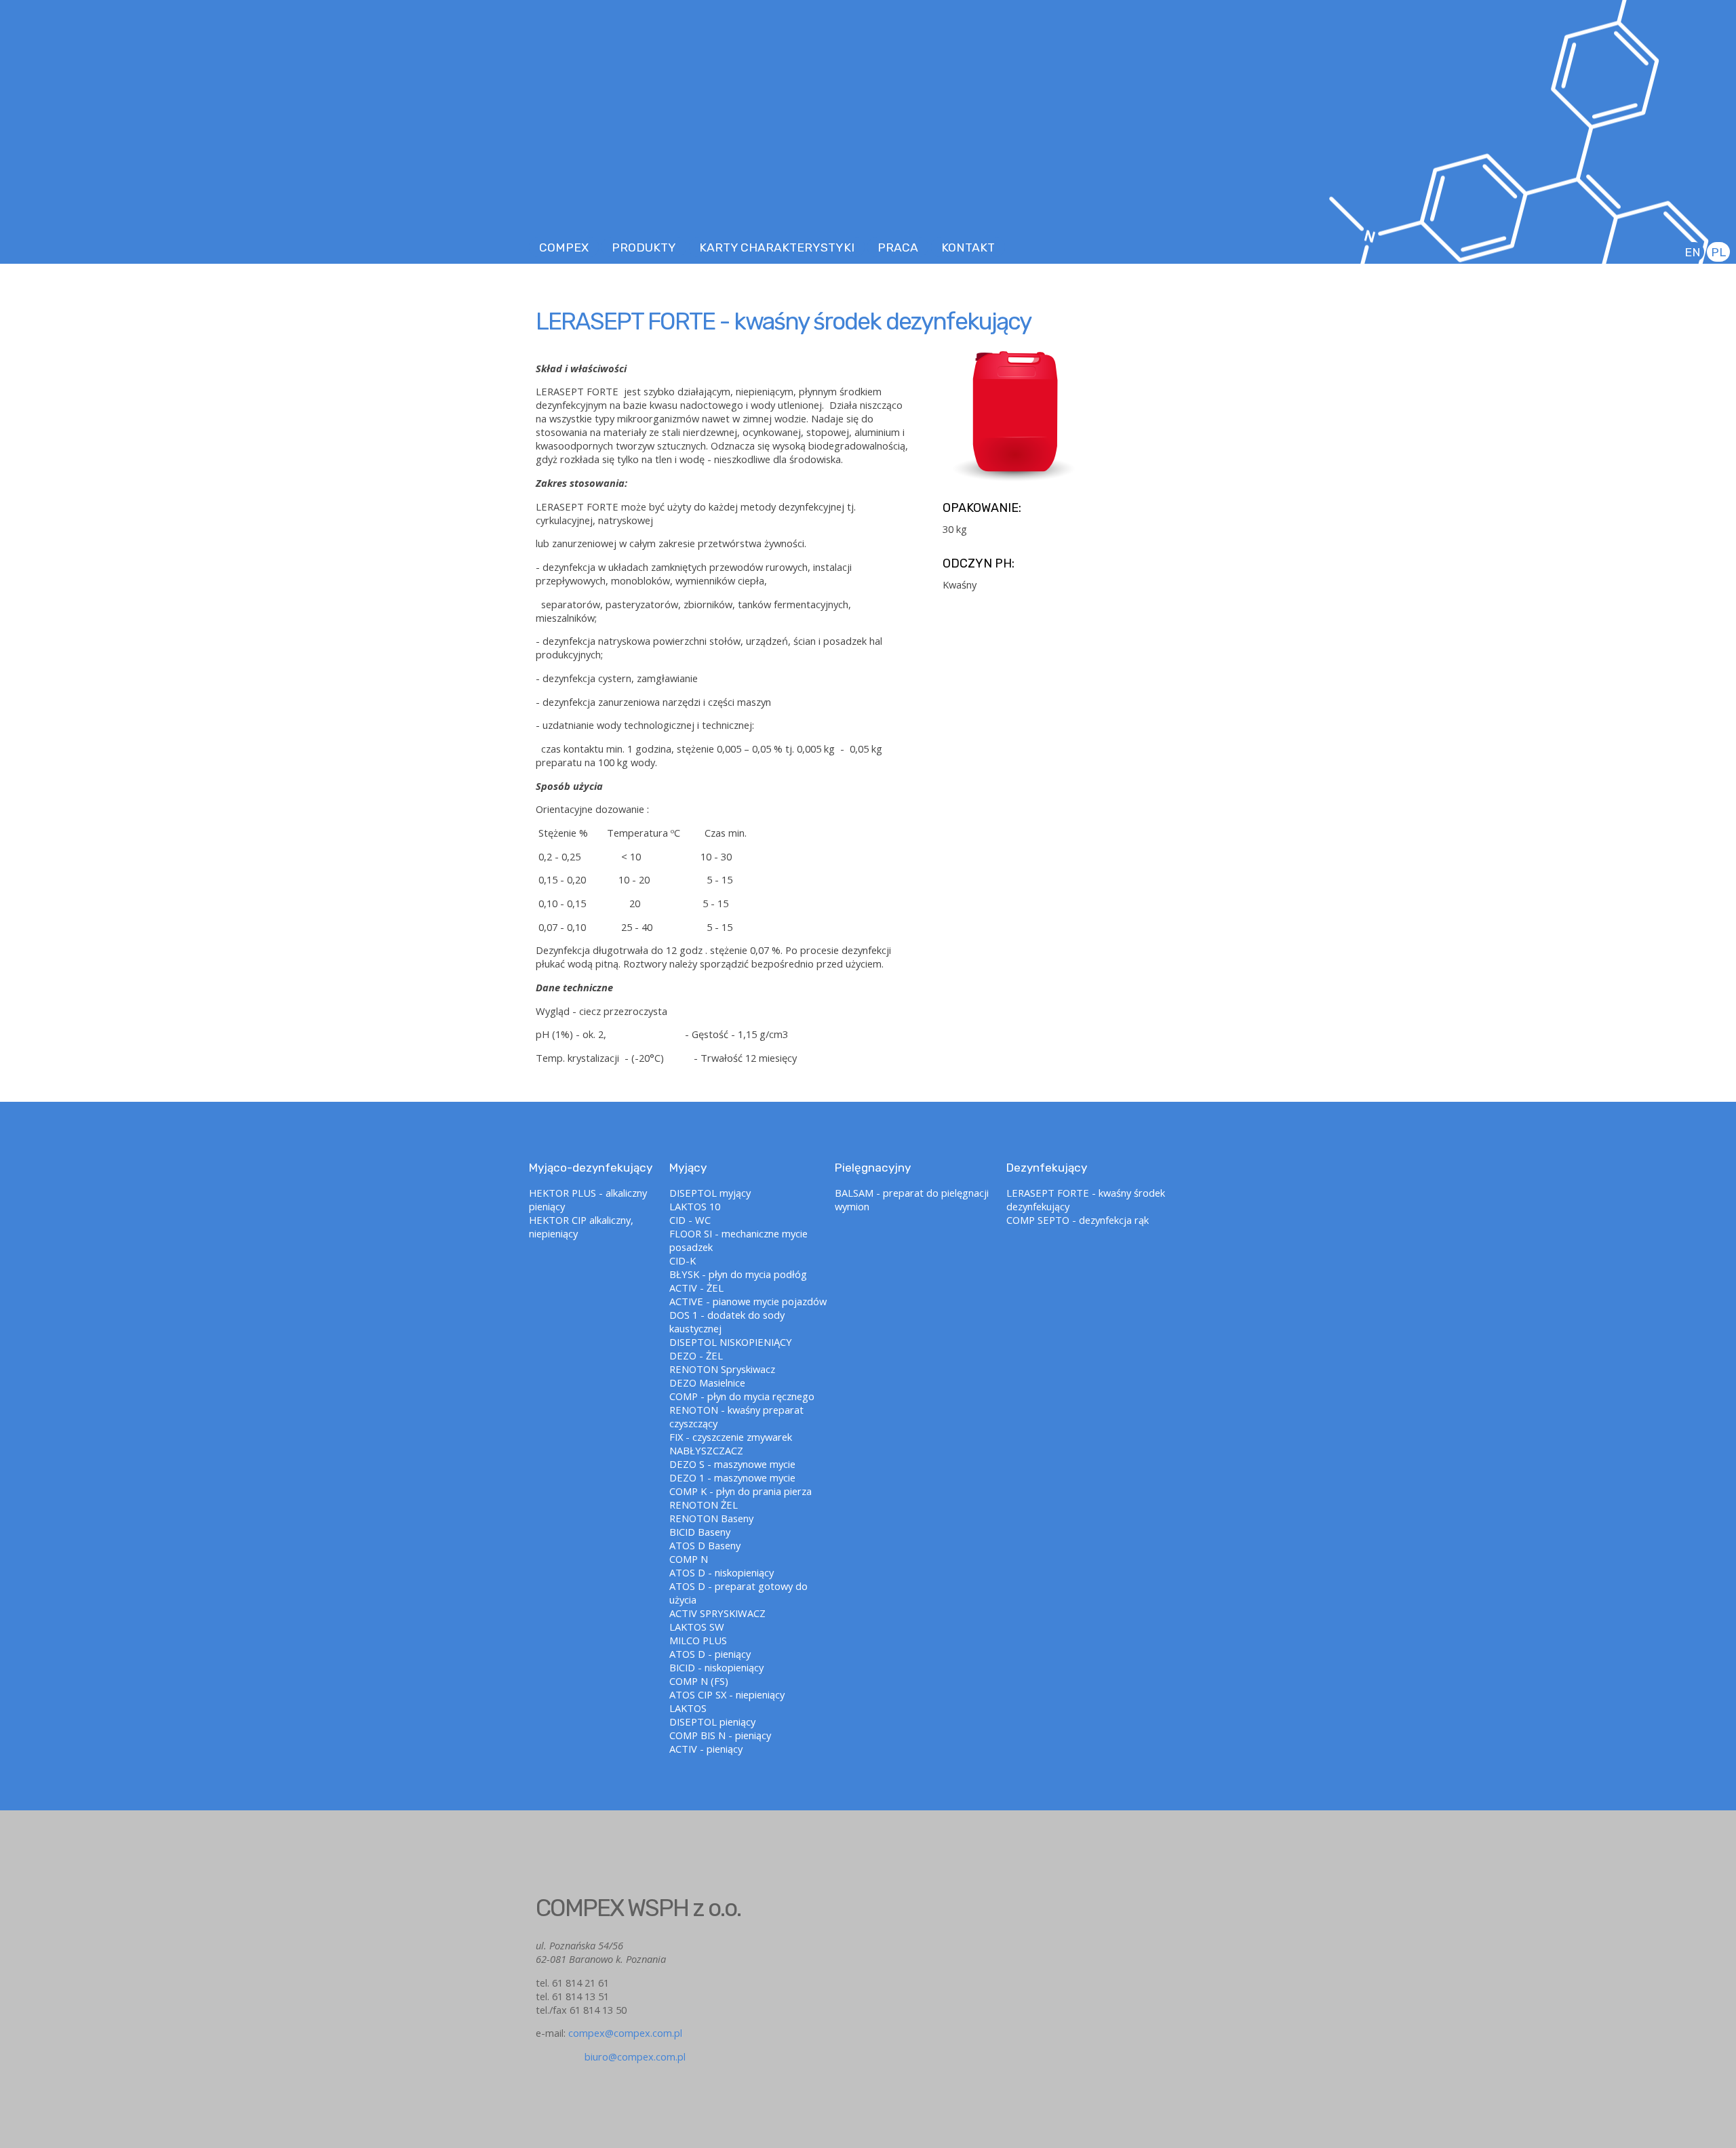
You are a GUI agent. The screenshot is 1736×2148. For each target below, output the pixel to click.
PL (1718, 252)
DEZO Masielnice (707, 1383)
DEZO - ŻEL (696, 1355)
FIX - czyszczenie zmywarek (731, 1437)
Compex (564, 247)
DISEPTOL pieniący (712, 1722)
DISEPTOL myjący (710, 1193)
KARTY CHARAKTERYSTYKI (777, 247)
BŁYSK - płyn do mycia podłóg (738, 1274)
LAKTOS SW (697, 1627)
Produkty (644, 247)
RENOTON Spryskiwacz (722, 1369)
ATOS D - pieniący (710, 1654)
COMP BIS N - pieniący (720, 1735)
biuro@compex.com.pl (611, 2056)
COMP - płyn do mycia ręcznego (742, 1396)
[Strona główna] (868, 156)
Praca (898, 247)
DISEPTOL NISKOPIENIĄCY (731, 1342)
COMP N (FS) (699, 1681)
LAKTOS (688, 1708)
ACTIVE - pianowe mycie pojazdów (748, 1301)
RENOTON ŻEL (704, 1505)
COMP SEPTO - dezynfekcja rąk (1078, 1220)
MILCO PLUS (698, 1640)
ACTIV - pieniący (706, 1749)
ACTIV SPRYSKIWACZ (717, 1613)
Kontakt (968, 247)
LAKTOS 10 (695, 1206)
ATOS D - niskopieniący (722, 1572)
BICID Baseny (700, 1532)
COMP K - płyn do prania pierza (741, 1491)
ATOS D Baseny (705, 1545)
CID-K (683, 1260)
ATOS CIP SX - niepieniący (727, 1694)
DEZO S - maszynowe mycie (732, 1464)
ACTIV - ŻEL (696, 1288)
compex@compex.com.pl (625, 2033)
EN (1693, 252)
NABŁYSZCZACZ (706, 1450)
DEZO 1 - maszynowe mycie (732, 1477)
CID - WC (690, 1220)
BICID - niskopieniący (716, 1667)
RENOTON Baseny (711, 1518)
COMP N (689, 1559)
